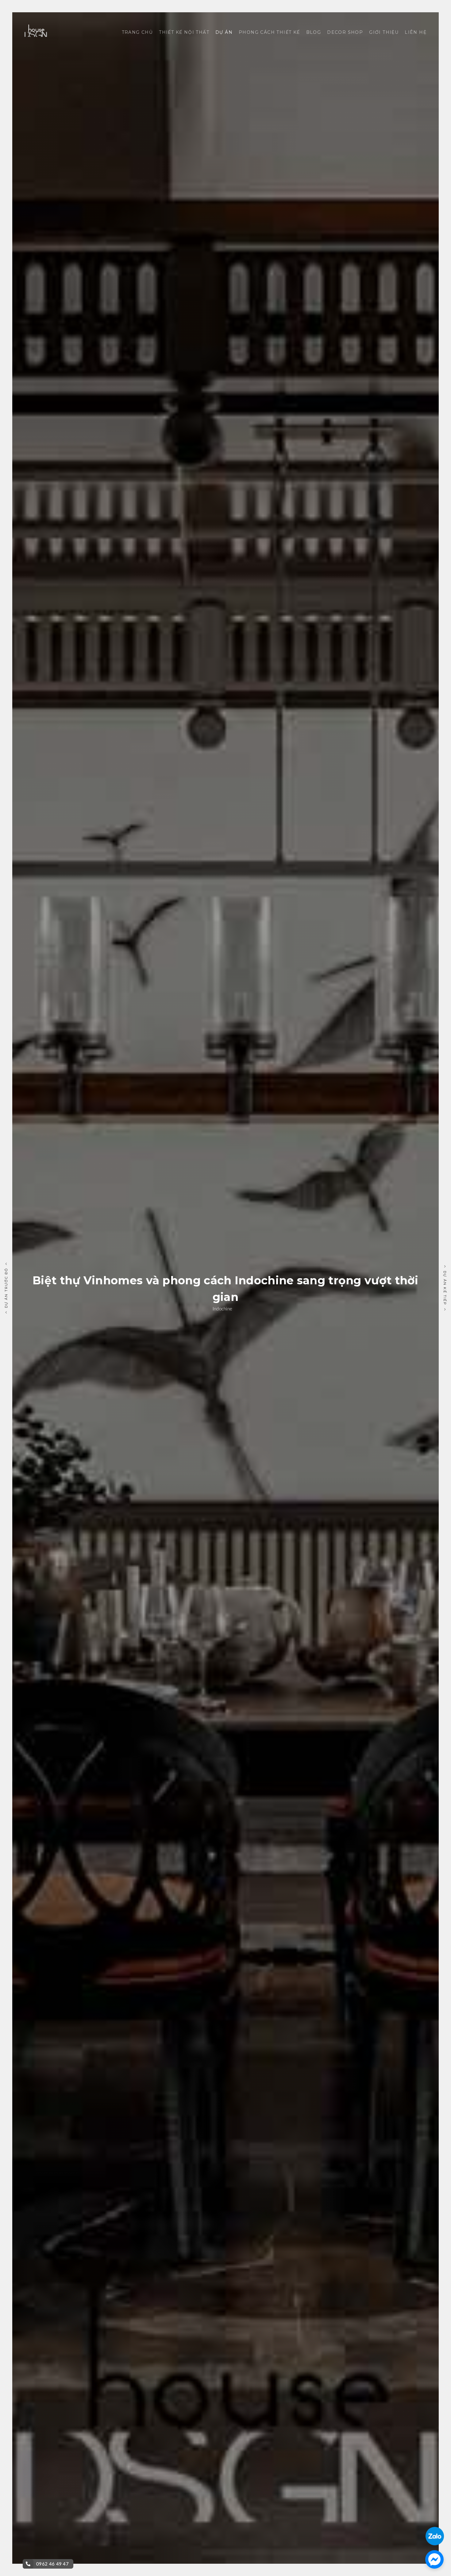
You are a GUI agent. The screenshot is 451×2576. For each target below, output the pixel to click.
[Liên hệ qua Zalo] (435, 2531)
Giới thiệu (384, 32)
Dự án (224, 32)
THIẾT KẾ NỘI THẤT (184, 32)
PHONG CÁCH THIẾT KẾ (269, 32)
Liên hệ (416, 32)
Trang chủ (137, 32)
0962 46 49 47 (52, 2564)
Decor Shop (345, 32)
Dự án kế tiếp (445, 1288)
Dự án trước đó (6, 1288)
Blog (314, 32)
